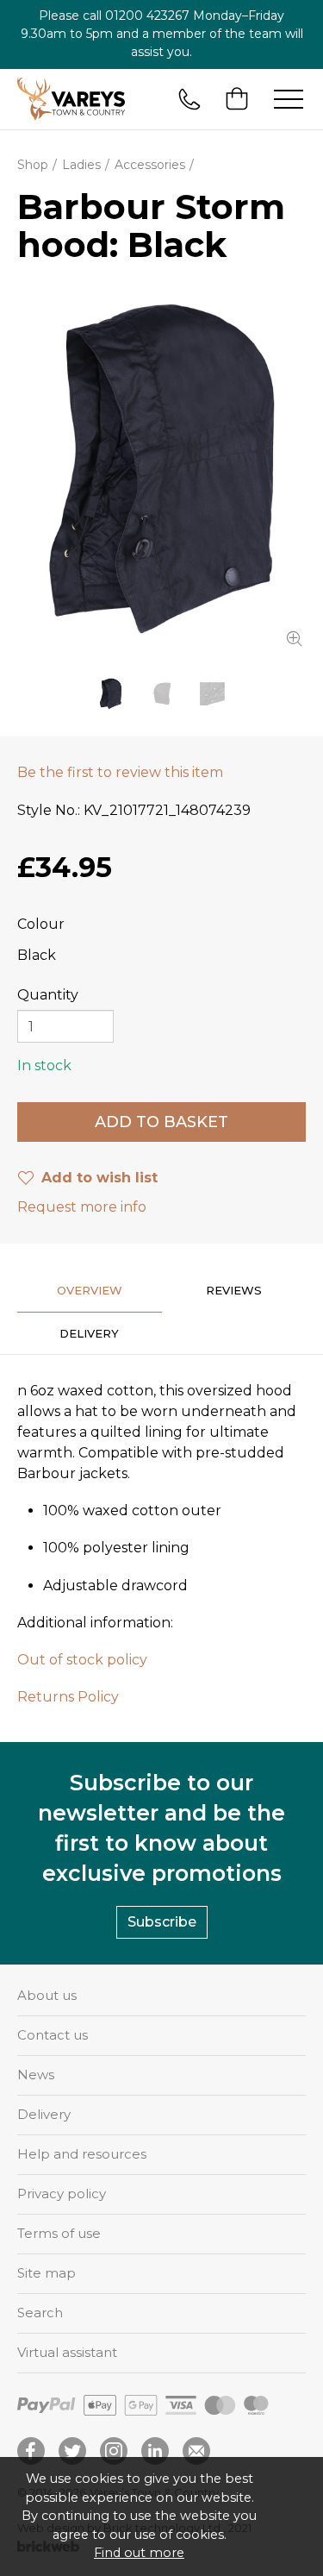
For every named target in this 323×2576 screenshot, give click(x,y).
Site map (47, 2273)
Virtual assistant (67, 2352)
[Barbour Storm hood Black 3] (212, 694)
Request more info (82, 1207)
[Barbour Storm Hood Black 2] (161, 694)
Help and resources (82, 2154)
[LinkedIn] (155, 2451)
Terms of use (59, 2233)
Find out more (139, 2553)
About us (47, 1995)
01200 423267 (147, 16)
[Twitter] (72, 2451)
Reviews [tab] (234, 1290)
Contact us (53, 2035)
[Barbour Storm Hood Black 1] (161, 470)
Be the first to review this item (120, 772)
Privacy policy (62, 2194)
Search (40, 2313)
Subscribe (162, 1922)
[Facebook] (31, 2451)
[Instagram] (114, 2451)
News (36, 2075)
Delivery (44, 2114)
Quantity (48, 995)
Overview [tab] (90, 1290)
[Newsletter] (196, 2451)
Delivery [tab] (89, 1333)
